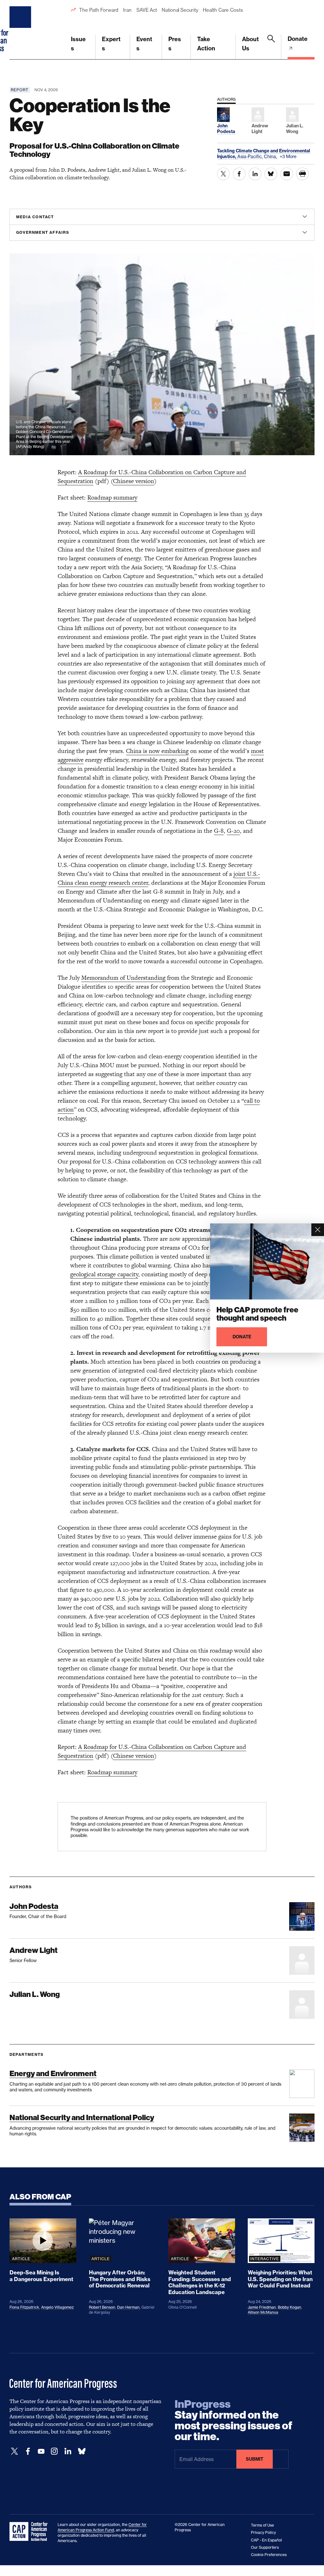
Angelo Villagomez (57, 2307)
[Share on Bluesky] (271, 174)
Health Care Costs (223, 10)
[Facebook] (28, 2451)
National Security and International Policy (82, 2117)
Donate (298, 39)
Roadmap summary (112, 497)
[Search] (271, 47)
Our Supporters (265, 2547)
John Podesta (34, 1906)
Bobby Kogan (290, 2307)
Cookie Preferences (269, 2555)
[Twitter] (15, 2451)
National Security (180, 10)
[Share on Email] (287, 174)
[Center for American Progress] (21, 30)
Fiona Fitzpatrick (24, 2307)
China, (271, 156)
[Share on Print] (302, 174)
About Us (250, 44)
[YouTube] (41, 2451)
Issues (78, 44)
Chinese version (134, 481)
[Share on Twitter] (223, 174)
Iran (127, 10)
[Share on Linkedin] (255, 174)
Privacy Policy (263, 2532)
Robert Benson (102, 2307)
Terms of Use (262, 2525)
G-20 (233, 831)
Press (175, 44)
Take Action (206, 44)
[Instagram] (54, 2451)
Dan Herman (128, 2307)
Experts (111, 44)
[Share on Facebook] (239, 174)
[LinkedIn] (68, 2451)
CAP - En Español (266, 2540)
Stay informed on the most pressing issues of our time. (234, 2420)
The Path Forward (99, 10)
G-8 (219, 831)
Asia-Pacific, (251, 156)
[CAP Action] (30, 2532)
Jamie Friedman (262, 2307)
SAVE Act (147, 10)
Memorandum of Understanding (123, 978)
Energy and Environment (53, 2073)
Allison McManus (263, 2312)
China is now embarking (157, 751)
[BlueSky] (82, 2451)
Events (144, 44)
